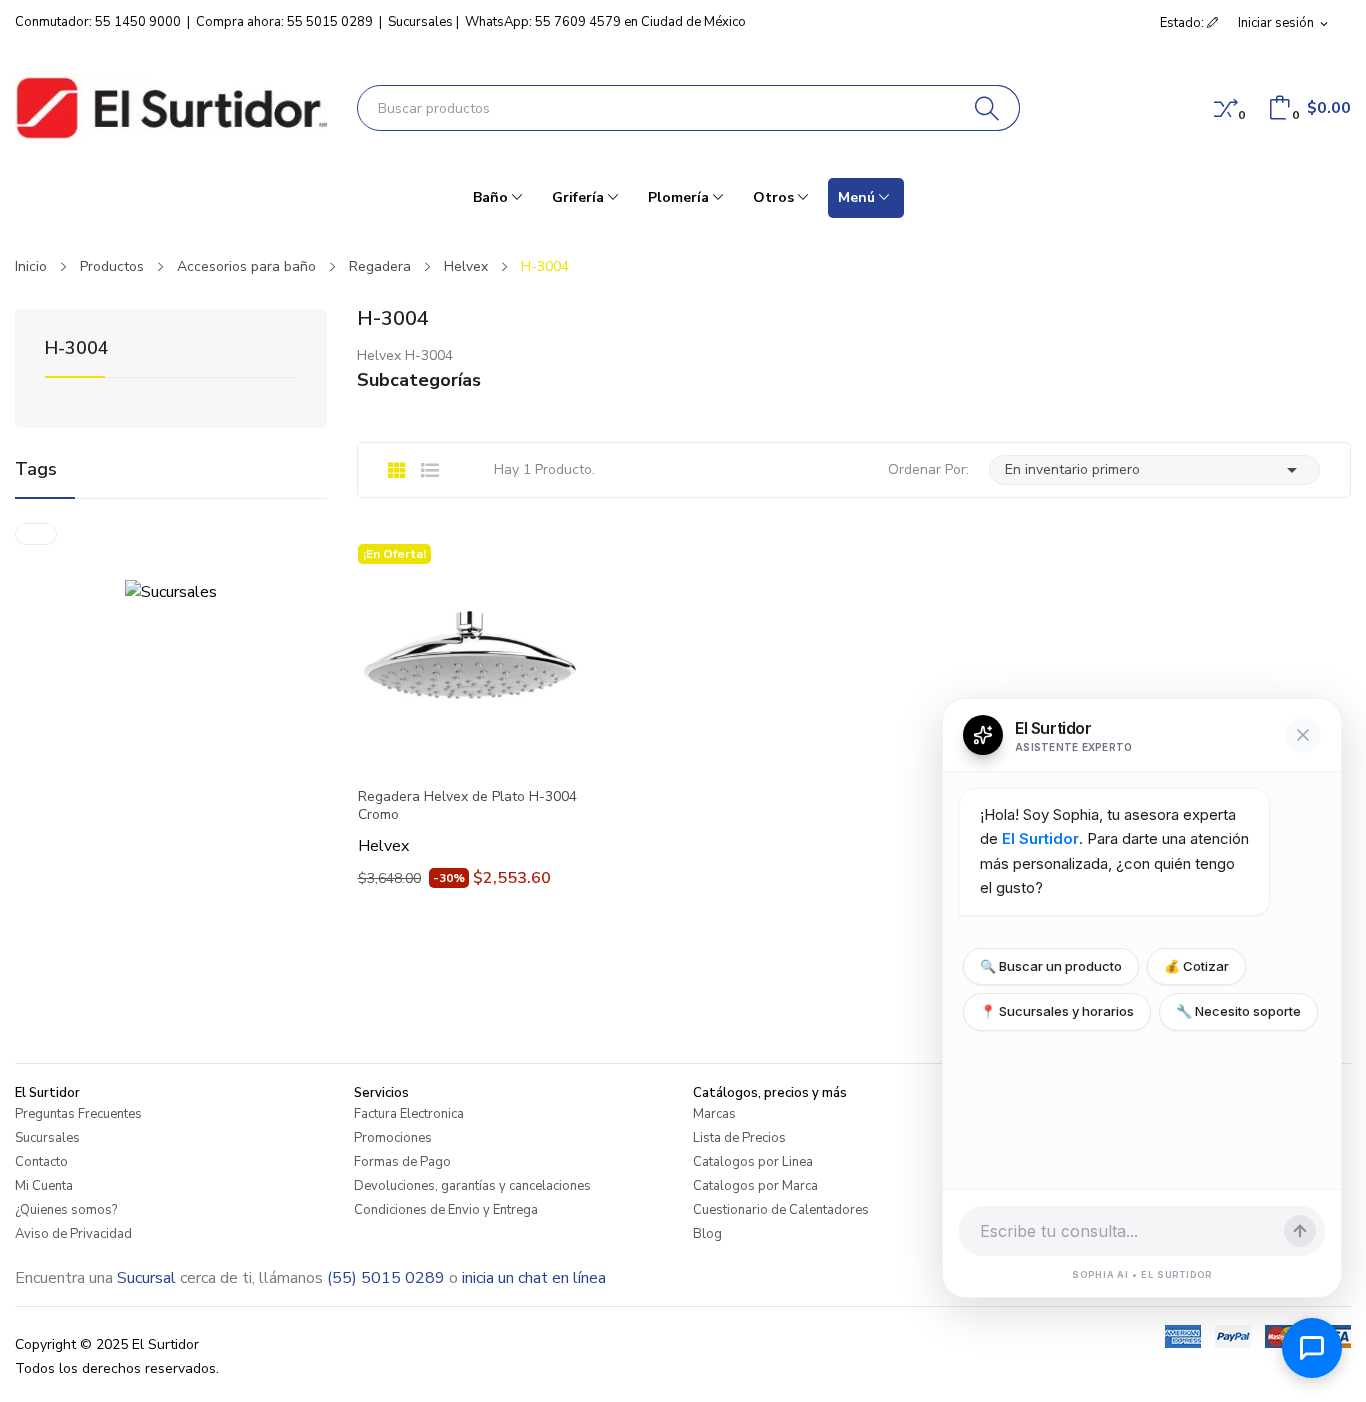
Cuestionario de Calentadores (781, 1210)
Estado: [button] (1183, 23)
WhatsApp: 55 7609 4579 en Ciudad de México (605, 22)
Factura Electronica (409, 1114)
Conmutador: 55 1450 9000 (98, 22)
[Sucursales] (171, 591)
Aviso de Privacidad (73, 1234)
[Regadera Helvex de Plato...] (470, 656)
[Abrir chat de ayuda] (1312, 1348)
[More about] (36, 534)
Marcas (714, 1114)
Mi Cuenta (44, 1186)
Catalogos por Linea (753, 1162)
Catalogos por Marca (755, 1186)
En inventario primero (1154, 470)
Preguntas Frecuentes (78, 1114)
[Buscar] (987, 108)
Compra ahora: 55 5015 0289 (284, 22)
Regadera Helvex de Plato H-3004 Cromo (467, 806)
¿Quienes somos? (66, 1210)
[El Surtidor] (171, 108)
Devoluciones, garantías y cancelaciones (472, 1186)
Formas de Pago (402, 1162)
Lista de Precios (739, 1138)
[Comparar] (1226, 108)
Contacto (41, 1162)
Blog (707, 1234)
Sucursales (420, 22)
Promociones (393, 1138)
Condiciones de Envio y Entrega (446, 1210)
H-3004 (77, 349)
